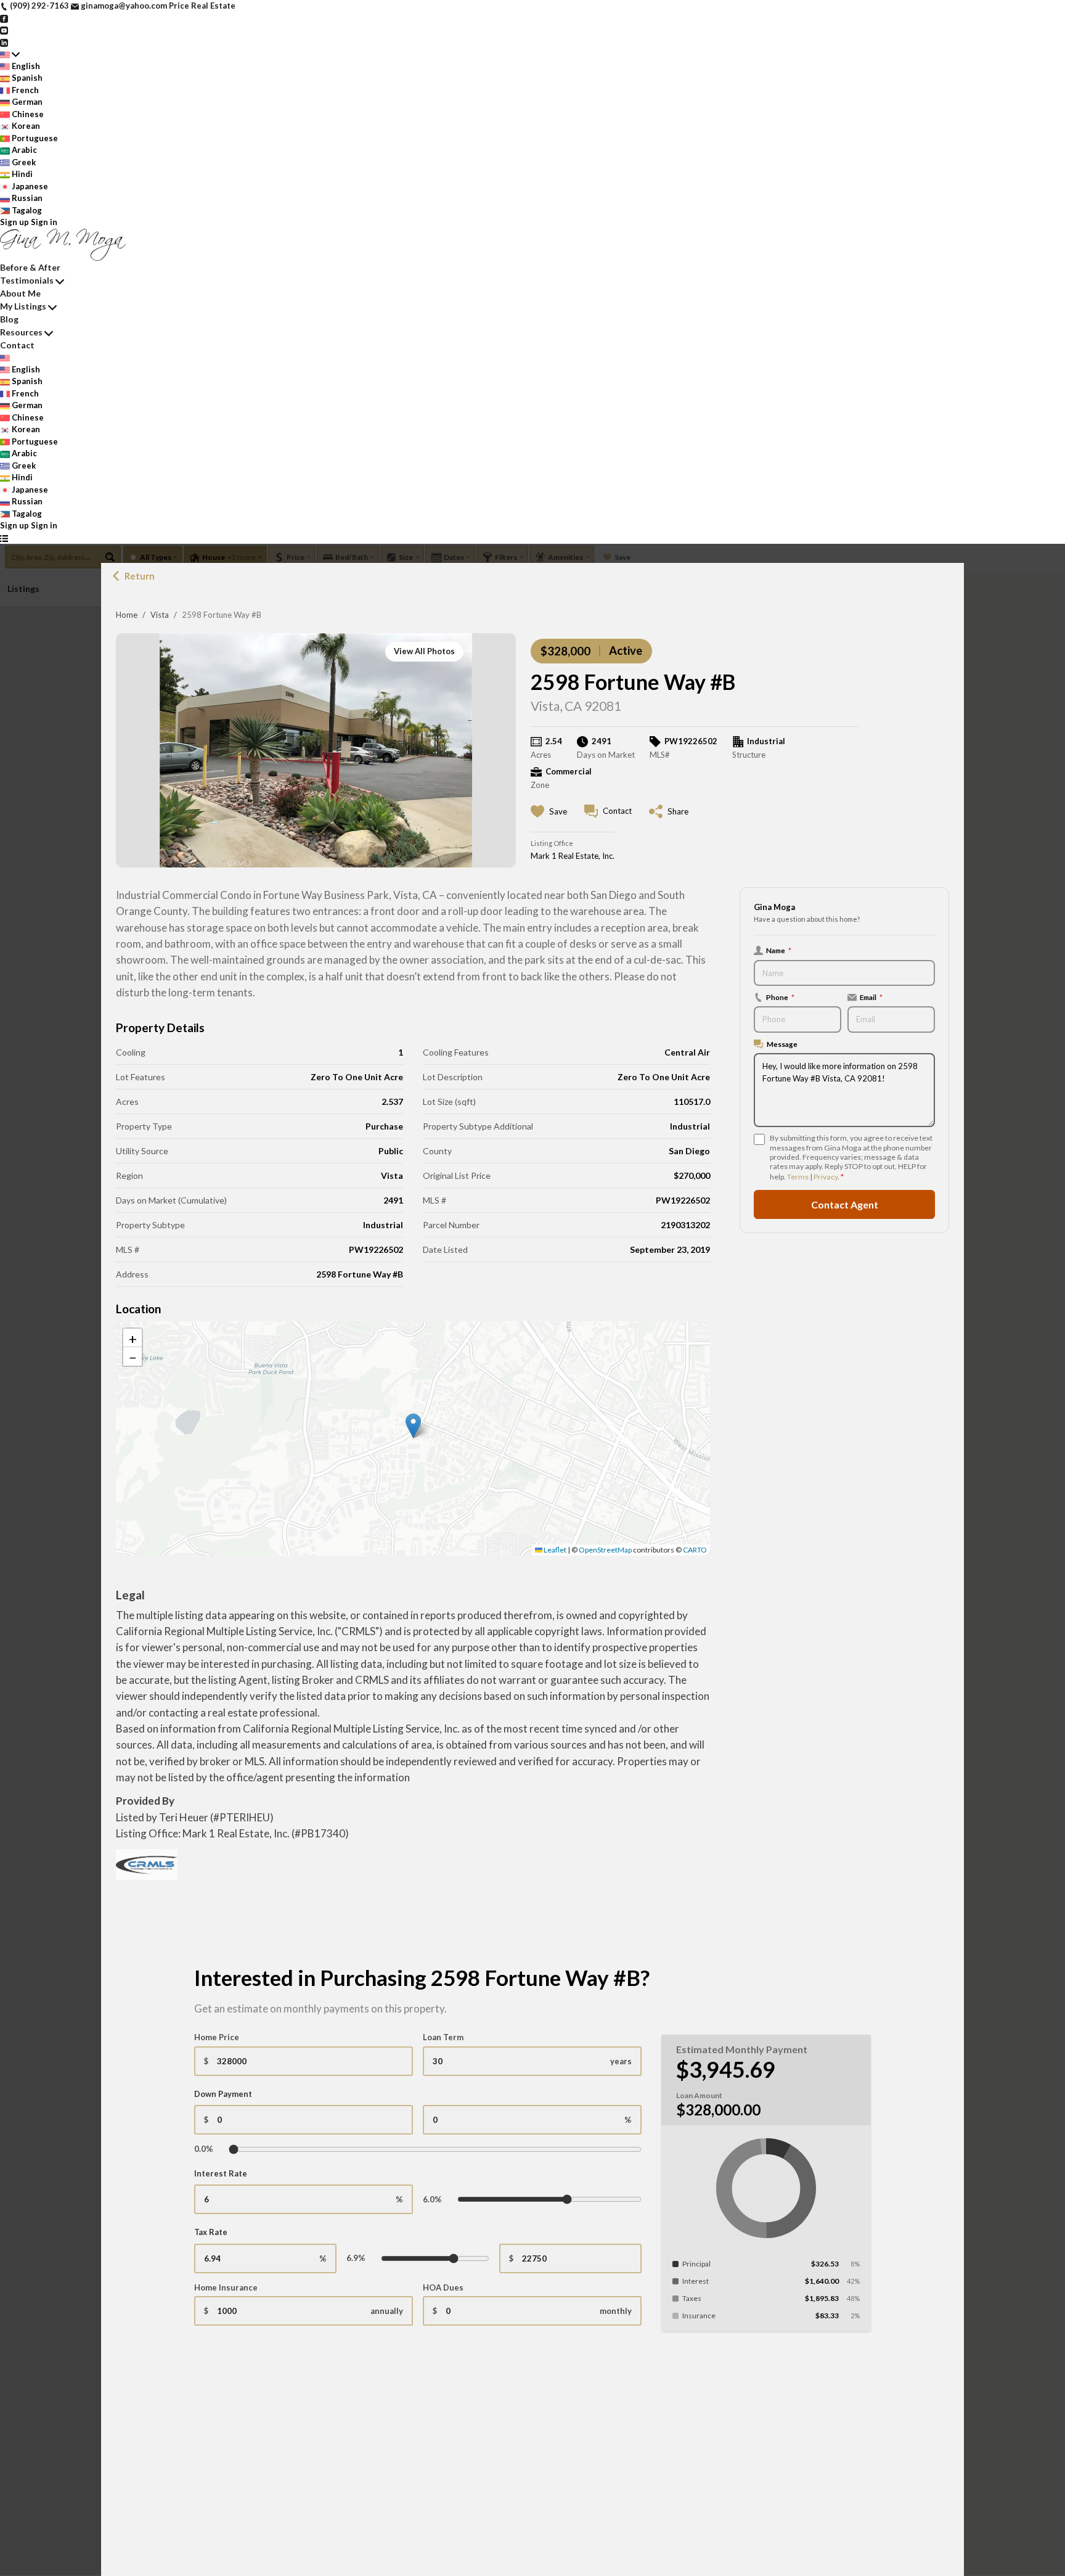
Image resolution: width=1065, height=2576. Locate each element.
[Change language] (10, 54)
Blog (9, 319)
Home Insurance (226, 2287)
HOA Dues (443, 2287)
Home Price (217, 2037)
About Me (20, 293)
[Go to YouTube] (4, 30)
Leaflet (554, 1550)
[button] (413, 1426)
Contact (17, 345)
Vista (160, 615)
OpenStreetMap (605, 1550)
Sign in (44, 222)
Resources (21, 332)
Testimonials (27, 280)
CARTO (695, 1550)
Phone (780, 997)
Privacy (826, 1177)
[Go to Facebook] (4, 18)
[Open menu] (4, 538)
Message (782, 1044)
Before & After (30, 267)
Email (871, 997)
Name (779, 950)
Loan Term (443, 2037)
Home (127, 615)
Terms (798, 1177)
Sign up (14, 222)
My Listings (23, 306)
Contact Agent (845, 1204)
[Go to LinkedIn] (4, 42)
